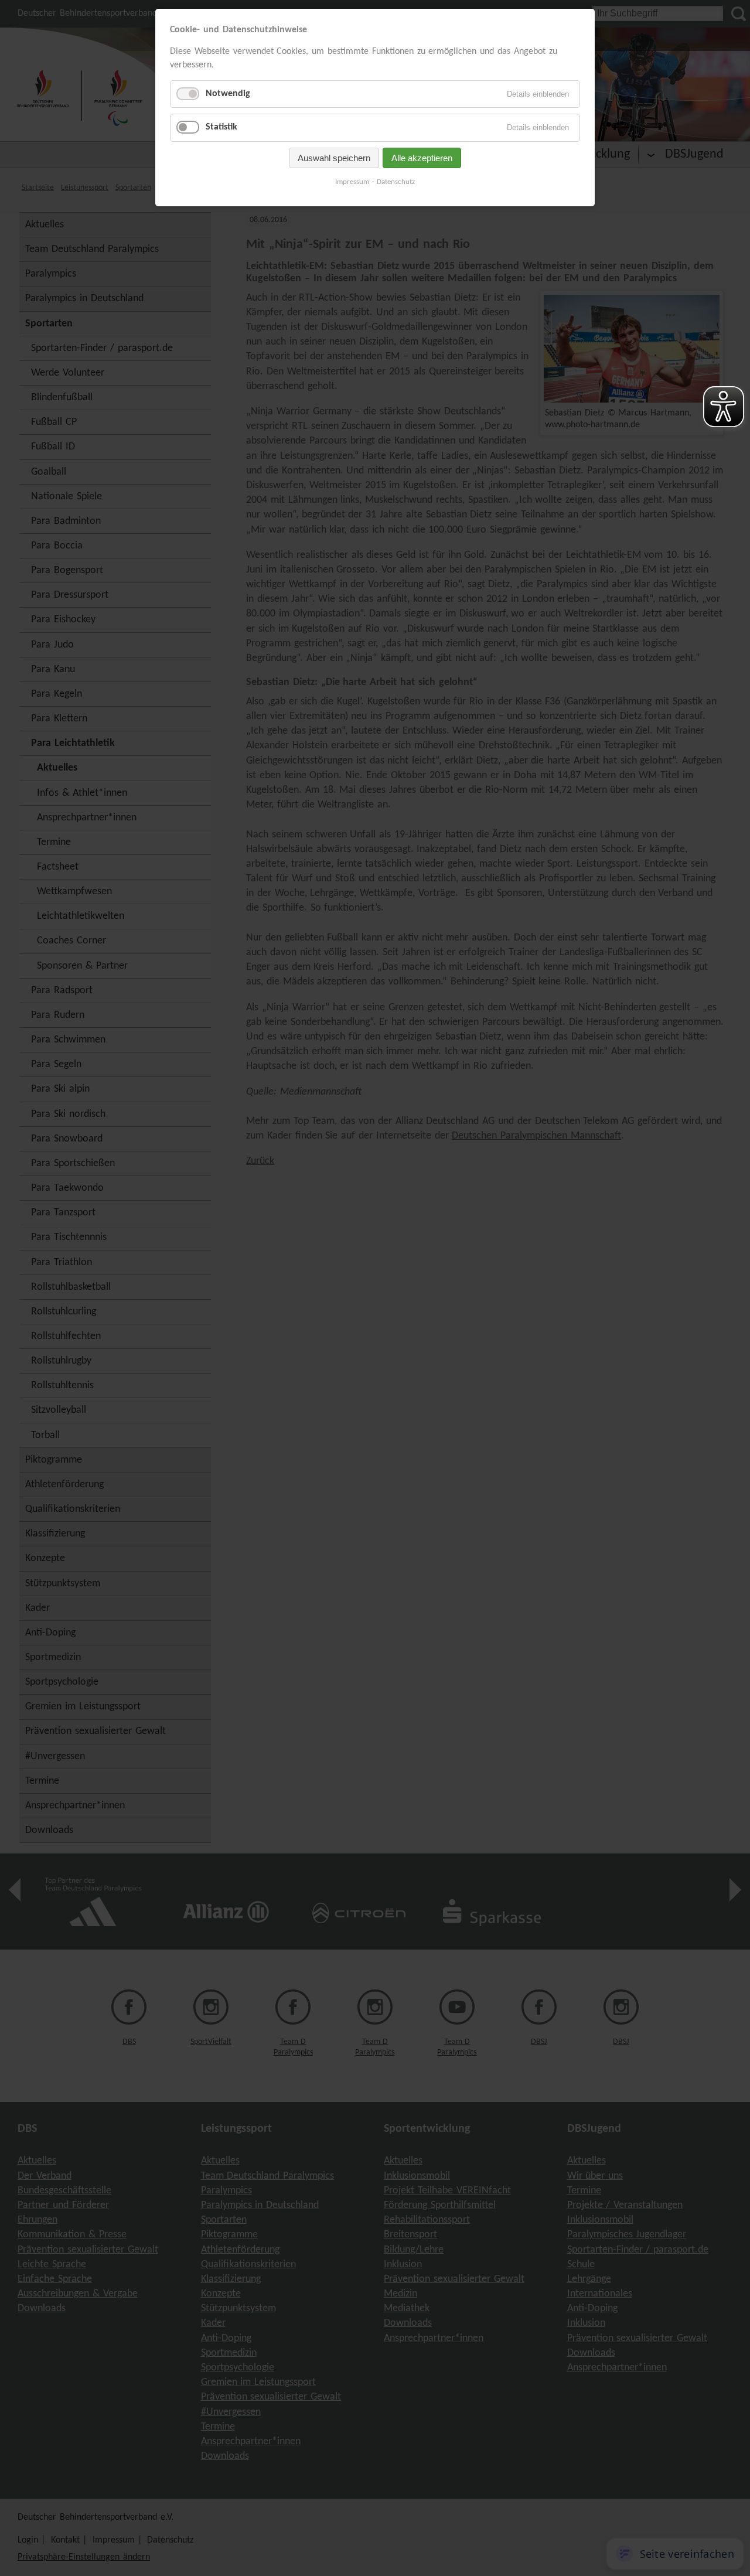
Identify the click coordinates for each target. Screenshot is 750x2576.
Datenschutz (396, 182)
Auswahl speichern (334, 158)
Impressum (352, 182)
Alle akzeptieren (422, 158)
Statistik (221, 127)
